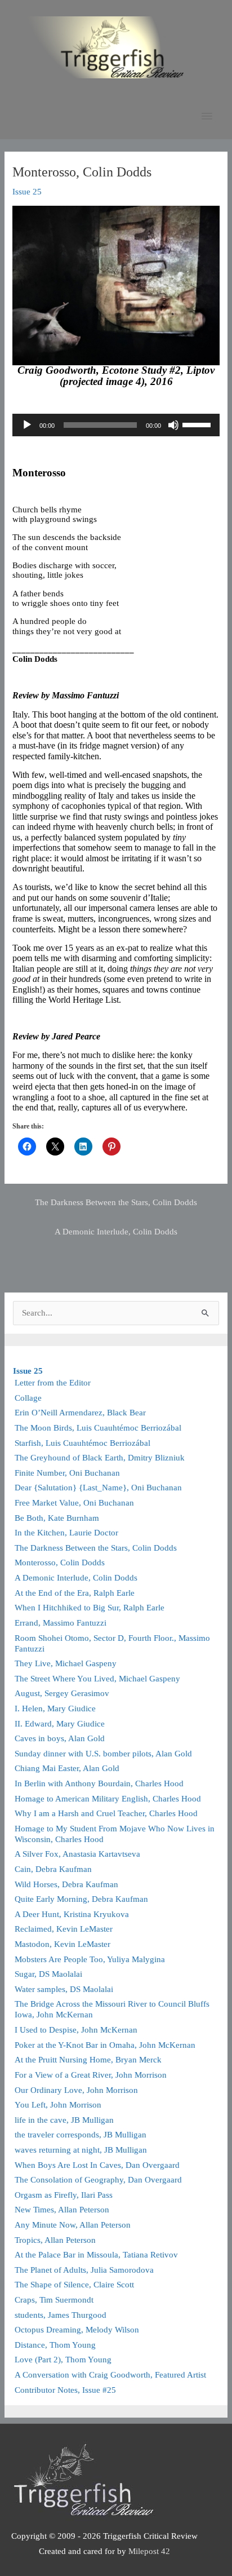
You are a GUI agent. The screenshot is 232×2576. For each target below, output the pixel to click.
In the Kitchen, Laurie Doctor (66, 1533)
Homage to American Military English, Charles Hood (108, 1799)
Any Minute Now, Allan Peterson (73, 2225)
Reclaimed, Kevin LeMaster (64, 1929)
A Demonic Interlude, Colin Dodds (116, 1232)
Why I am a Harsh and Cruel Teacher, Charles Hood (106, 1813)
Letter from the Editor (53, 1383)
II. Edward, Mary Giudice (60, 1724)
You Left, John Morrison (58, 2105)
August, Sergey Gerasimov (62, 1693)
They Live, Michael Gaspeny (66, 1663)
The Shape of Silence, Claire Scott (74, 2285)
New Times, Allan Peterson (62, 2210)
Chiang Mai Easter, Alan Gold (67, 1768)
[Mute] (173, 425)
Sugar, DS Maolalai (48, 1974)
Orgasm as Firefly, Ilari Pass (64, 2195)
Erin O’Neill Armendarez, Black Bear (80, 1413)
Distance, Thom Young (55, 2345)
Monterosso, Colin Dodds (60, 1563)
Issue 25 (27, 192)
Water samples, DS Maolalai (64, 1989)
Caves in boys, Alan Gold (60, 1738)
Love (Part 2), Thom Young (63, 2360)
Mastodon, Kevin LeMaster (63, 1944)
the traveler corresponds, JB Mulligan (81, 2135)
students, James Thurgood (61, 2315)
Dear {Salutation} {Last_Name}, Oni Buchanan (98, 1488)
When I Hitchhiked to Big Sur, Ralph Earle (90, 1608)
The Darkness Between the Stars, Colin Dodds (116, 1202)
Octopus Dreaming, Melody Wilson (77, 2330)
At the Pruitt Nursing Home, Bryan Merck (88, 2060)
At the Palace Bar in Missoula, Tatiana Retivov (96, 2255)
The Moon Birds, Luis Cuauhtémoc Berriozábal (98, 1428)
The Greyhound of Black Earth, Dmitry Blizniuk (100, 1458)
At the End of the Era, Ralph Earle (75, 1593)
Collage (28, 1398)
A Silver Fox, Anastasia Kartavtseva (77, 1854)
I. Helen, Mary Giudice (55, 1709)
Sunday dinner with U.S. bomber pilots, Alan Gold (103, 1754)
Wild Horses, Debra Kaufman (66, 1884)
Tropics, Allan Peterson (55, 2240)
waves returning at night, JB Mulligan (81, 2150)
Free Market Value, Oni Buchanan (74, 1503)
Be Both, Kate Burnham (57, 1518)
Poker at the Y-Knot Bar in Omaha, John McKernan (105, 2045)
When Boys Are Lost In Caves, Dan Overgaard (97, 2165)
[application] (116, 425)
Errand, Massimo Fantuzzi (61, 1623)
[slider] (198, 424)
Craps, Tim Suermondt (54, 2300)
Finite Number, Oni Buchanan (67, 1473)
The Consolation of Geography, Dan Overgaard (98, 2180)
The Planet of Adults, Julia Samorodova (84, 2270)
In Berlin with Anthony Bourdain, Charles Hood (99, 1783)
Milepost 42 (149, 2551)
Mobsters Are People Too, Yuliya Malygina (90, 1959)
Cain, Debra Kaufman (53, 1869)
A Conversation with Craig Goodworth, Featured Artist (110, 2375)
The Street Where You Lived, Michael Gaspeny (97, 1679)
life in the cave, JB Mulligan (64, 2120)
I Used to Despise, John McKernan (76, 2030)
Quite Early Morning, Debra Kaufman (81, 1899)
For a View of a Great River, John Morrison (91, 2075)
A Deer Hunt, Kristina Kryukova (72, 1914)
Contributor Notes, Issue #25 (65, 2390)
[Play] (27, 425)
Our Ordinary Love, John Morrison (76, 2090)
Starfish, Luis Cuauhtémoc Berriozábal (82, 1443)
